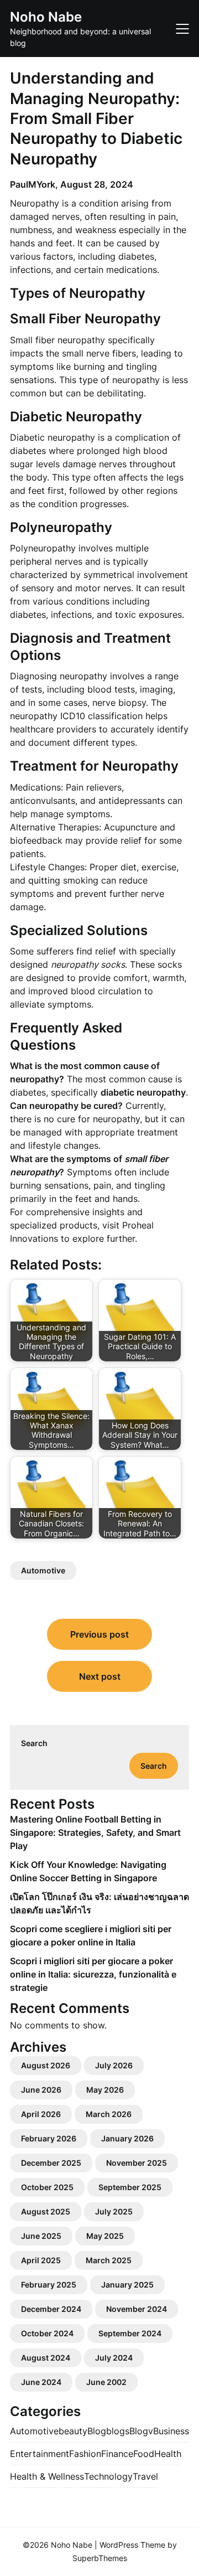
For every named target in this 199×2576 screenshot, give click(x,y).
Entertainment (40, 2454)
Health (168, 2454)
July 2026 (114, 2065)
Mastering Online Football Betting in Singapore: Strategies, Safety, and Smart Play (95, 1832)
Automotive (43, 1570)
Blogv (141, 2431)
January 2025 (127, 2285)
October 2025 (47, 2187)
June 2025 (41, 2236)
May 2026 (105, 2090)
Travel (145, 2476)
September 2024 (130, 2333)
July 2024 (114, 2358)
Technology (108, 2476)
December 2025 (51, 2163)
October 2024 (47, 2333)
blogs (118, 2431)
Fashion (85, 2454)
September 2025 (130, 2187)
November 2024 (137, 2309)
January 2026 (127, 2138)
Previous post (99, 1634)
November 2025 (137, 2163)
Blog (97, 2431)
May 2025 (105, 2236)
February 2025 (49, 2285)
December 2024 (51, 2309)
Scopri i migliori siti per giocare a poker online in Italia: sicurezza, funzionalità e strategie (93, 1974)
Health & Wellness (47, 2476)
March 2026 (109, 2114)
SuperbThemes (100, 2558)
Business (171, 2431)
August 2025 (46, 2211)
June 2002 (106, 2382)
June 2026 (41, 2090)
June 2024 (41, 2382)
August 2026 (46, 2065)
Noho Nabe (46, 17)
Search (34, 1743)
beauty (73, 2431)
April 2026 (41, 2114)
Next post (100, 1676)
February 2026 (49, 2138)
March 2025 (109, 2260)
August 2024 (46, 2358)
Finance (117, 2454)
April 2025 (41, 2260)
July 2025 (114, 2211)
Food (144, 2454)
